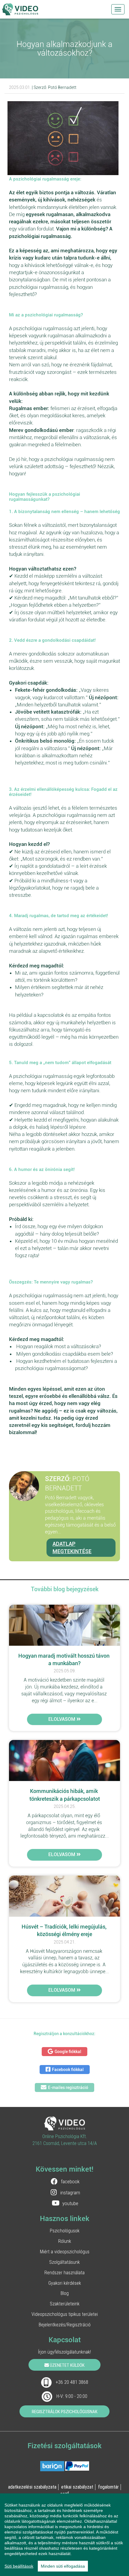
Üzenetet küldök (67, 2365)
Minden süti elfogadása (63, 2566)
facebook (70, 2181)
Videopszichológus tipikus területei (65, 2314)
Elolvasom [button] (62, 1719)
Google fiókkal (68, 2052)
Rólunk (65, 2241)
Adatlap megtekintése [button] (72, 1548)
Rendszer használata (64, 2272)
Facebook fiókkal (68, 2070)
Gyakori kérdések (65, 2283)
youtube (70, 2203)
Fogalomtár (108, 2487)
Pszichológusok (65, 2231)
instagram (70, 2193)
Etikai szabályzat (77, 2487)
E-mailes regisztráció (68, 2087)
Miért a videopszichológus (65, 2252)
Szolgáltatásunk (64, 2262)
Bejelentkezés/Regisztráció (65, 2325)
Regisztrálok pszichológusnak (65, 2412)
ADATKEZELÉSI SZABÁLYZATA (32, 2487)
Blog (65, 2293)
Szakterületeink (65, 2304)
